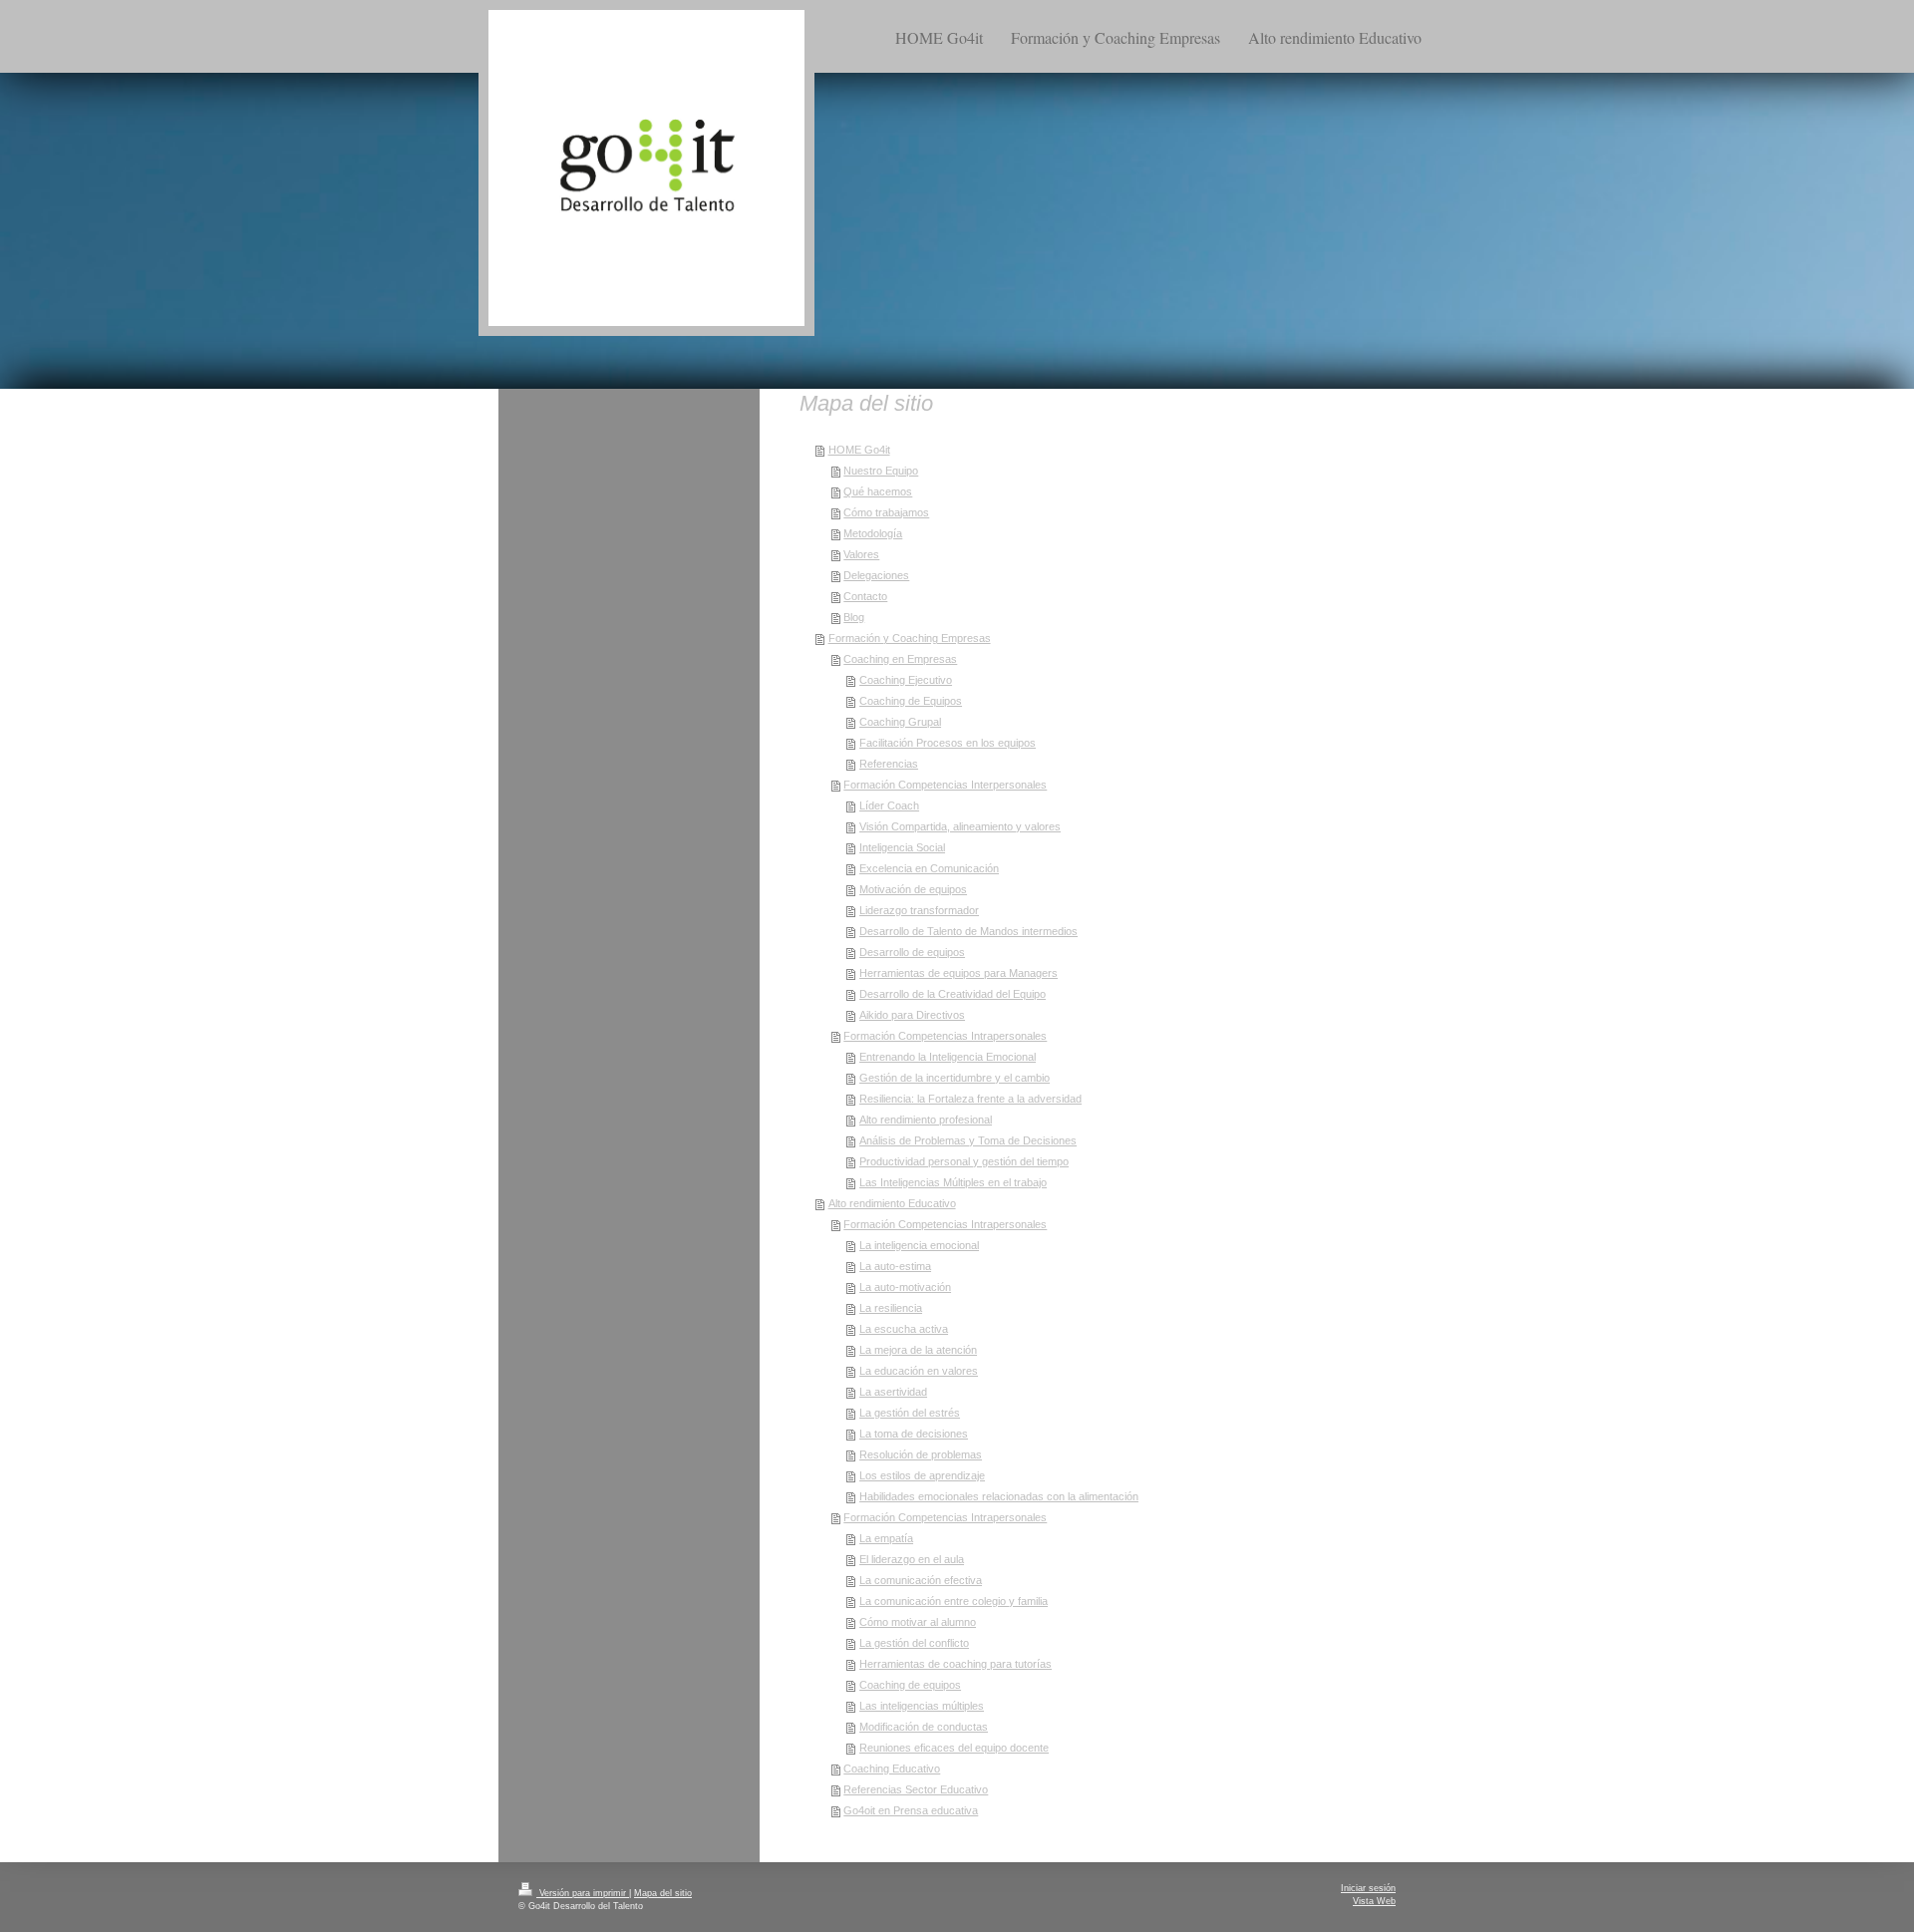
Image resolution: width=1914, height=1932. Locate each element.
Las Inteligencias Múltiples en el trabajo (953, 1182)
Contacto (865, 596)
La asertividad (893, 1392)
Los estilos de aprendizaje (922, 1475)
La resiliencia (891, 1308)
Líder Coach (889, 805)
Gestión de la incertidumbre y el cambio (955, 1078)
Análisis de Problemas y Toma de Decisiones (968, 1140)
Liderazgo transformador (919, 910)
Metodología (873, 533)
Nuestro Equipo (881, 471)
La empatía (886, 1538)
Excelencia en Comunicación (929, 868)
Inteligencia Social (902, 847)
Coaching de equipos (910, 1685)
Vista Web (1374, 1901)
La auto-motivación (905, 1287)
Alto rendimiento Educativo (892, 1203)
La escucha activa (904, 1329)
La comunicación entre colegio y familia (954, 1601)
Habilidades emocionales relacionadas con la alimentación (999, 1496)
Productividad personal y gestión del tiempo (964, 1161)
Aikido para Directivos (912, 1015)
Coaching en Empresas (900, 659)
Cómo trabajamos (886, 512)
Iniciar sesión (1368, 1888)
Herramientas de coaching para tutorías (956, 1664)
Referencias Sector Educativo (916, 1789)
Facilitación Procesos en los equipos (948, 743)
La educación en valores (919, 1371)
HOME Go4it (859, 450)
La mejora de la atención (918, 1350)
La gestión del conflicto (914, 1643)
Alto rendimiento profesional (926, 1120)
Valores (861, 554)
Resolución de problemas (921, 1454)
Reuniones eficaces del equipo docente (954, 1748)
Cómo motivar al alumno (918, 1622)
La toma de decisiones (914, 1434)
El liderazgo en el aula (912, 1559)
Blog (854, 617)
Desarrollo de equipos (912, 952)
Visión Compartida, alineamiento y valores (960, 826)
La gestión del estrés (910, 1413)
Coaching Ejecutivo (906, 680)
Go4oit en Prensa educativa (911, 1810)
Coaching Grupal (900, 722)
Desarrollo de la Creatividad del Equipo (953, 994)
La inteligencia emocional (919, 1245)
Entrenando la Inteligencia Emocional (948, 1057)
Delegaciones (876, 575)
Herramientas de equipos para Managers (958, 973)
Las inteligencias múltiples (922, 1706)
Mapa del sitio (663, 1893)
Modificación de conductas (924, 1727)
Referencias (889, 764)
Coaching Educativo (892, 1769)
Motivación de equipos (913, 889)
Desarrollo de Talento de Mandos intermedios (968, 931)
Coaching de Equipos (911, 701)
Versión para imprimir (583, 1893)
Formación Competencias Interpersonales (945, 785)
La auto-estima (895, 1266)
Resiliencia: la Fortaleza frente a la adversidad (970, 1099)
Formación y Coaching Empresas (910, 638)
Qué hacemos (878, 491)
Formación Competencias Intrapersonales (945, 1036)
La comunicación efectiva (921, 1580)
